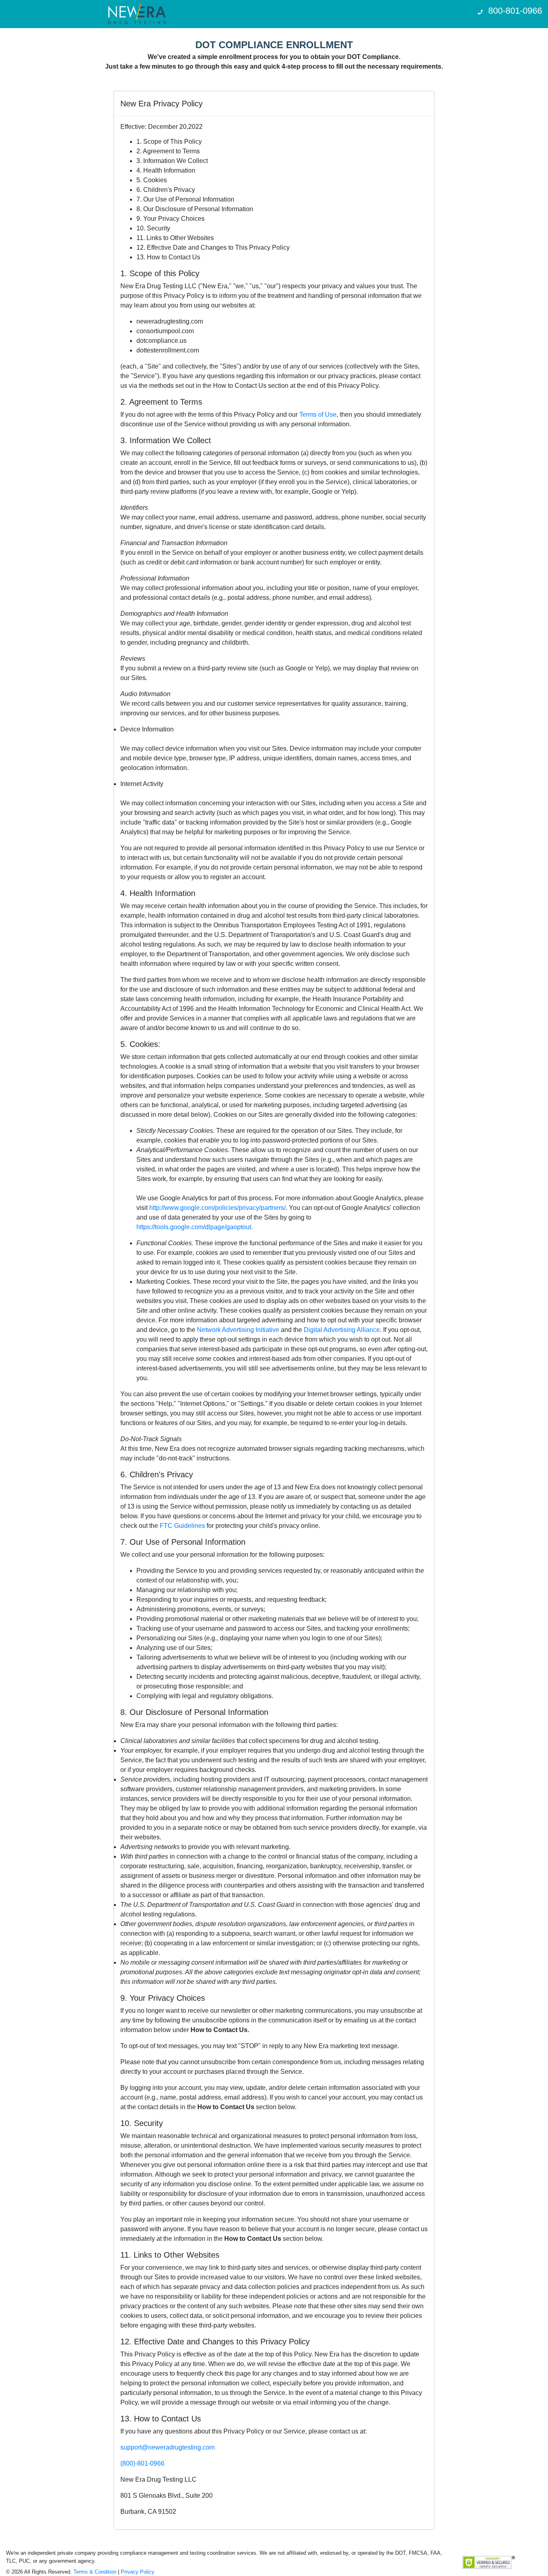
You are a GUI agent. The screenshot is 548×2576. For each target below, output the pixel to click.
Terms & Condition (96, 2572)
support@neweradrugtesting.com (167, 2447)
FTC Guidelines (182, 1526)
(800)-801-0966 (142, 2463)
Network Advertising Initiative (238, 1330)
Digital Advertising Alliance (342, 1330)
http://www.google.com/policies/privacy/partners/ (217, 1208)
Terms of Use (318, 414)
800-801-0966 (515, 11)
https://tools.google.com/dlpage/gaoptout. (195, 1227)
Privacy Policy (138, 2572)
